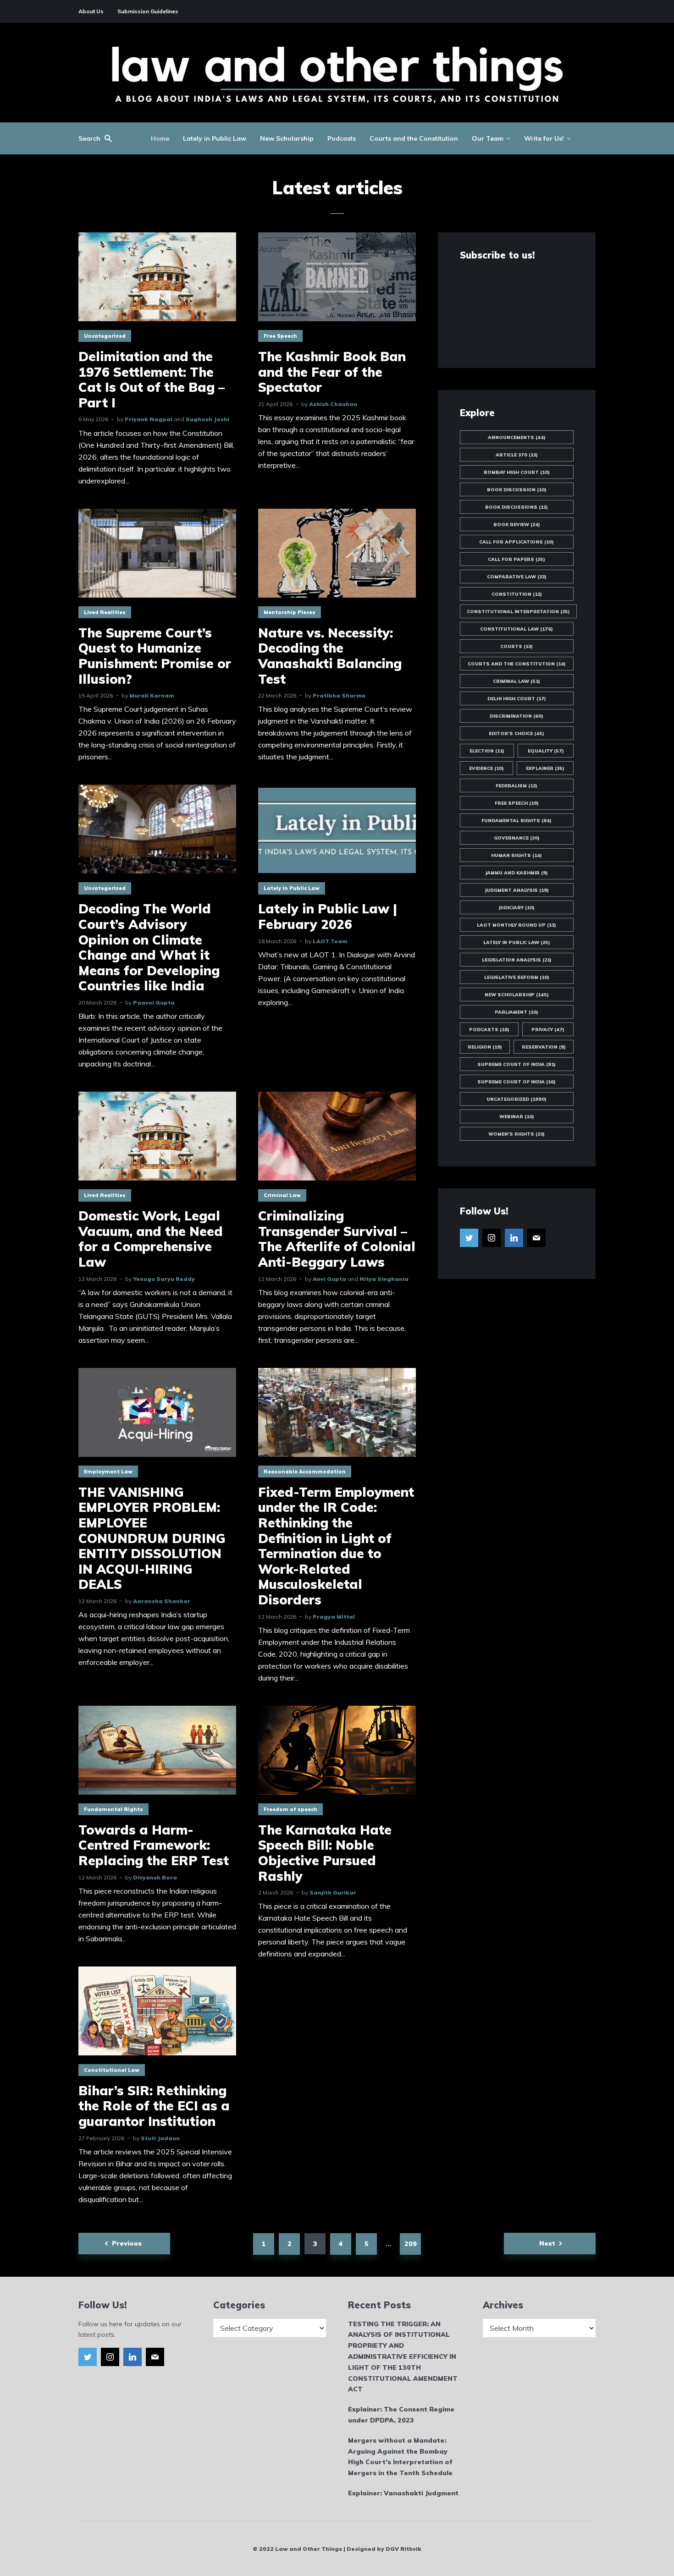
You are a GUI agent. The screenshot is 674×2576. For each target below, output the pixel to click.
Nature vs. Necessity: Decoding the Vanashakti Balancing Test (330, 656)
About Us (91, 11)
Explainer (545, 768)
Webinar (517, 1117)
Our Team (488, 138)
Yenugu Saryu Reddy (164, 1279)
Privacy (548, 1030)
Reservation (544, 1047)
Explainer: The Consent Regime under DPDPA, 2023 (401, 2415)
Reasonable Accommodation (305, 1472)
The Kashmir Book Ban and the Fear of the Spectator (332, 372)
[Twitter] (469, 1238)
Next (547, 2243)
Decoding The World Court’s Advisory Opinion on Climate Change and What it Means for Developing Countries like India (149, 947)
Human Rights (517, 855)
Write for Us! (544, 138)
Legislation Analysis (517, 960)
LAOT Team (330, 941)
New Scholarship (287, 138)
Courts (517, 646)
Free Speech (280, 336)
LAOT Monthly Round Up (517, 925)
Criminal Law (282, 1195)
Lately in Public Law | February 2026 (328, 916)
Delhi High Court (517, 699)
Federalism (517, 786)
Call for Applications (517, 542)
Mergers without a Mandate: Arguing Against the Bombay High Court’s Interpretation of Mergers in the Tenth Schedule (400, 2457)
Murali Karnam (152, 695)
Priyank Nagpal (149, 419)
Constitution (517, 594)
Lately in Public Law (215, 138)
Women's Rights (517, 1134)
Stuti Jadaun (160, 2138)
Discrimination (517, 716)
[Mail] (536, 1238)
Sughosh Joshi (207, 419)
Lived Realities (105, 612)
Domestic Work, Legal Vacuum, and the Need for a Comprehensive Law (151, 1239)
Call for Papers (517, 559)
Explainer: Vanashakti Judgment (403, 2493)
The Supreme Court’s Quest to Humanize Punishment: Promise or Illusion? (155, 656)
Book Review (517, 525)
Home (160, 138)
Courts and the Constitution (414, 138)
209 (411, 2244)
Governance (517, 838)
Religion (485, 1047)
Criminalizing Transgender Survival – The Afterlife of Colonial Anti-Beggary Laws (337, 1239)
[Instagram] (492, 1238)
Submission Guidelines (148, 11)
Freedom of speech (290, 1809)
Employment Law (108, 1472)
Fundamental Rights (113, 1809)
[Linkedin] (514, 1238)
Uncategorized (105, 336)
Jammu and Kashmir (517, 873)
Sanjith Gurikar (333, 1892)
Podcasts (342, 138)
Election (487, 751)
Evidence (486, 768)
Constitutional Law (112, 2070)
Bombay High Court (517, 472)
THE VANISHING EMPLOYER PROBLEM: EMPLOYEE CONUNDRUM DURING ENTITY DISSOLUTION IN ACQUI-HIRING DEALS (152, 1538)
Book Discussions (517, 507)
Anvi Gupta (329, 1279)
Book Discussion (517, 490)
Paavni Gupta (154, 1002)
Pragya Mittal (334, 1617)
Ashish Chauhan (333, 404)
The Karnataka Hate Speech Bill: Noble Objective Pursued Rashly (325, 1853)
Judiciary (517, 908)
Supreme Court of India (517, 1064)
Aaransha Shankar (162, 1601)
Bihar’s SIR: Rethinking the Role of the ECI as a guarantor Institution (154, 2106)
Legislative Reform (517, 977)
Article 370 (517, 455)
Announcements (517, 437)
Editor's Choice (517, 733)
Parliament (517, 1012)
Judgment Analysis (517, 890)
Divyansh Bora (155, 1877)
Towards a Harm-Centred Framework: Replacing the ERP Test (154, 1845)
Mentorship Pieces (290, 612)
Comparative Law (517, 577)
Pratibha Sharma (339, 695)
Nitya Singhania (384, 1279)
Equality (546, 751)
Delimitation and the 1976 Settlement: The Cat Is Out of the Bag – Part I (152, 379)
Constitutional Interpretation (518, 612)
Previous (127, 2243)
